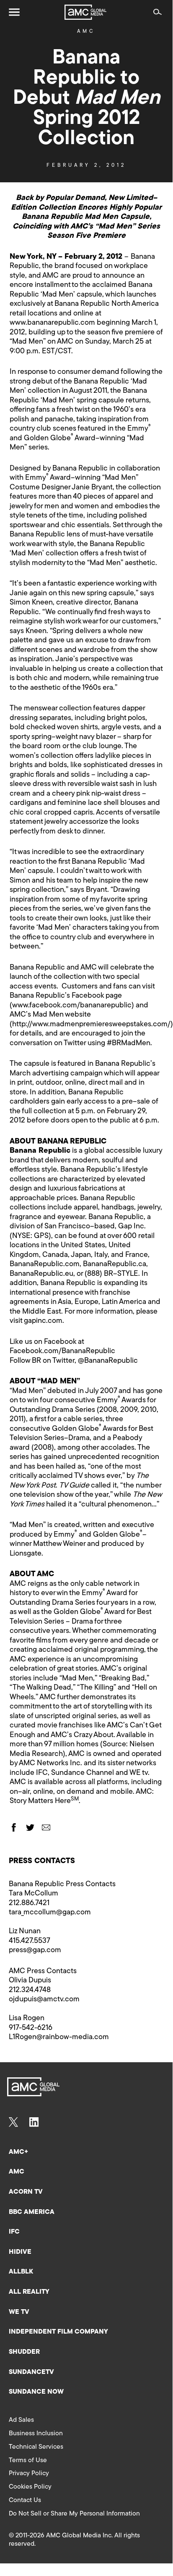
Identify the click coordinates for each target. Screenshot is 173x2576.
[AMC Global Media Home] (85, 12)
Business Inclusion (36, 2434)
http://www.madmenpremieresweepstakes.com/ (91, 1025)
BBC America (32, 2212)
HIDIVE (20, 2252)
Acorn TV (26, 2192)
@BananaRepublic (108, 1361)
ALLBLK (21, 2272)
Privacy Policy (29, 2473)
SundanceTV (31, 2372)
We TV (19, 2312)
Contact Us (25, 2500)
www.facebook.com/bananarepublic (72, 1006)
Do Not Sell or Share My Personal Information (74, 2514)
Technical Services (36, 2447)
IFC (14, 2232)
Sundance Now (36, 2392)
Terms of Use (28, 2460)
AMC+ (18, 2152)
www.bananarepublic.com (52, 323)
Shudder (24, 2352)
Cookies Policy (30, 2487)
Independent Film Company (58, 2332)
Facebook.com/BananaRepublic (62, 1351)
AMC (86, 32)
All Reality (29, 2292)
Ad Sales (21, 2420)
